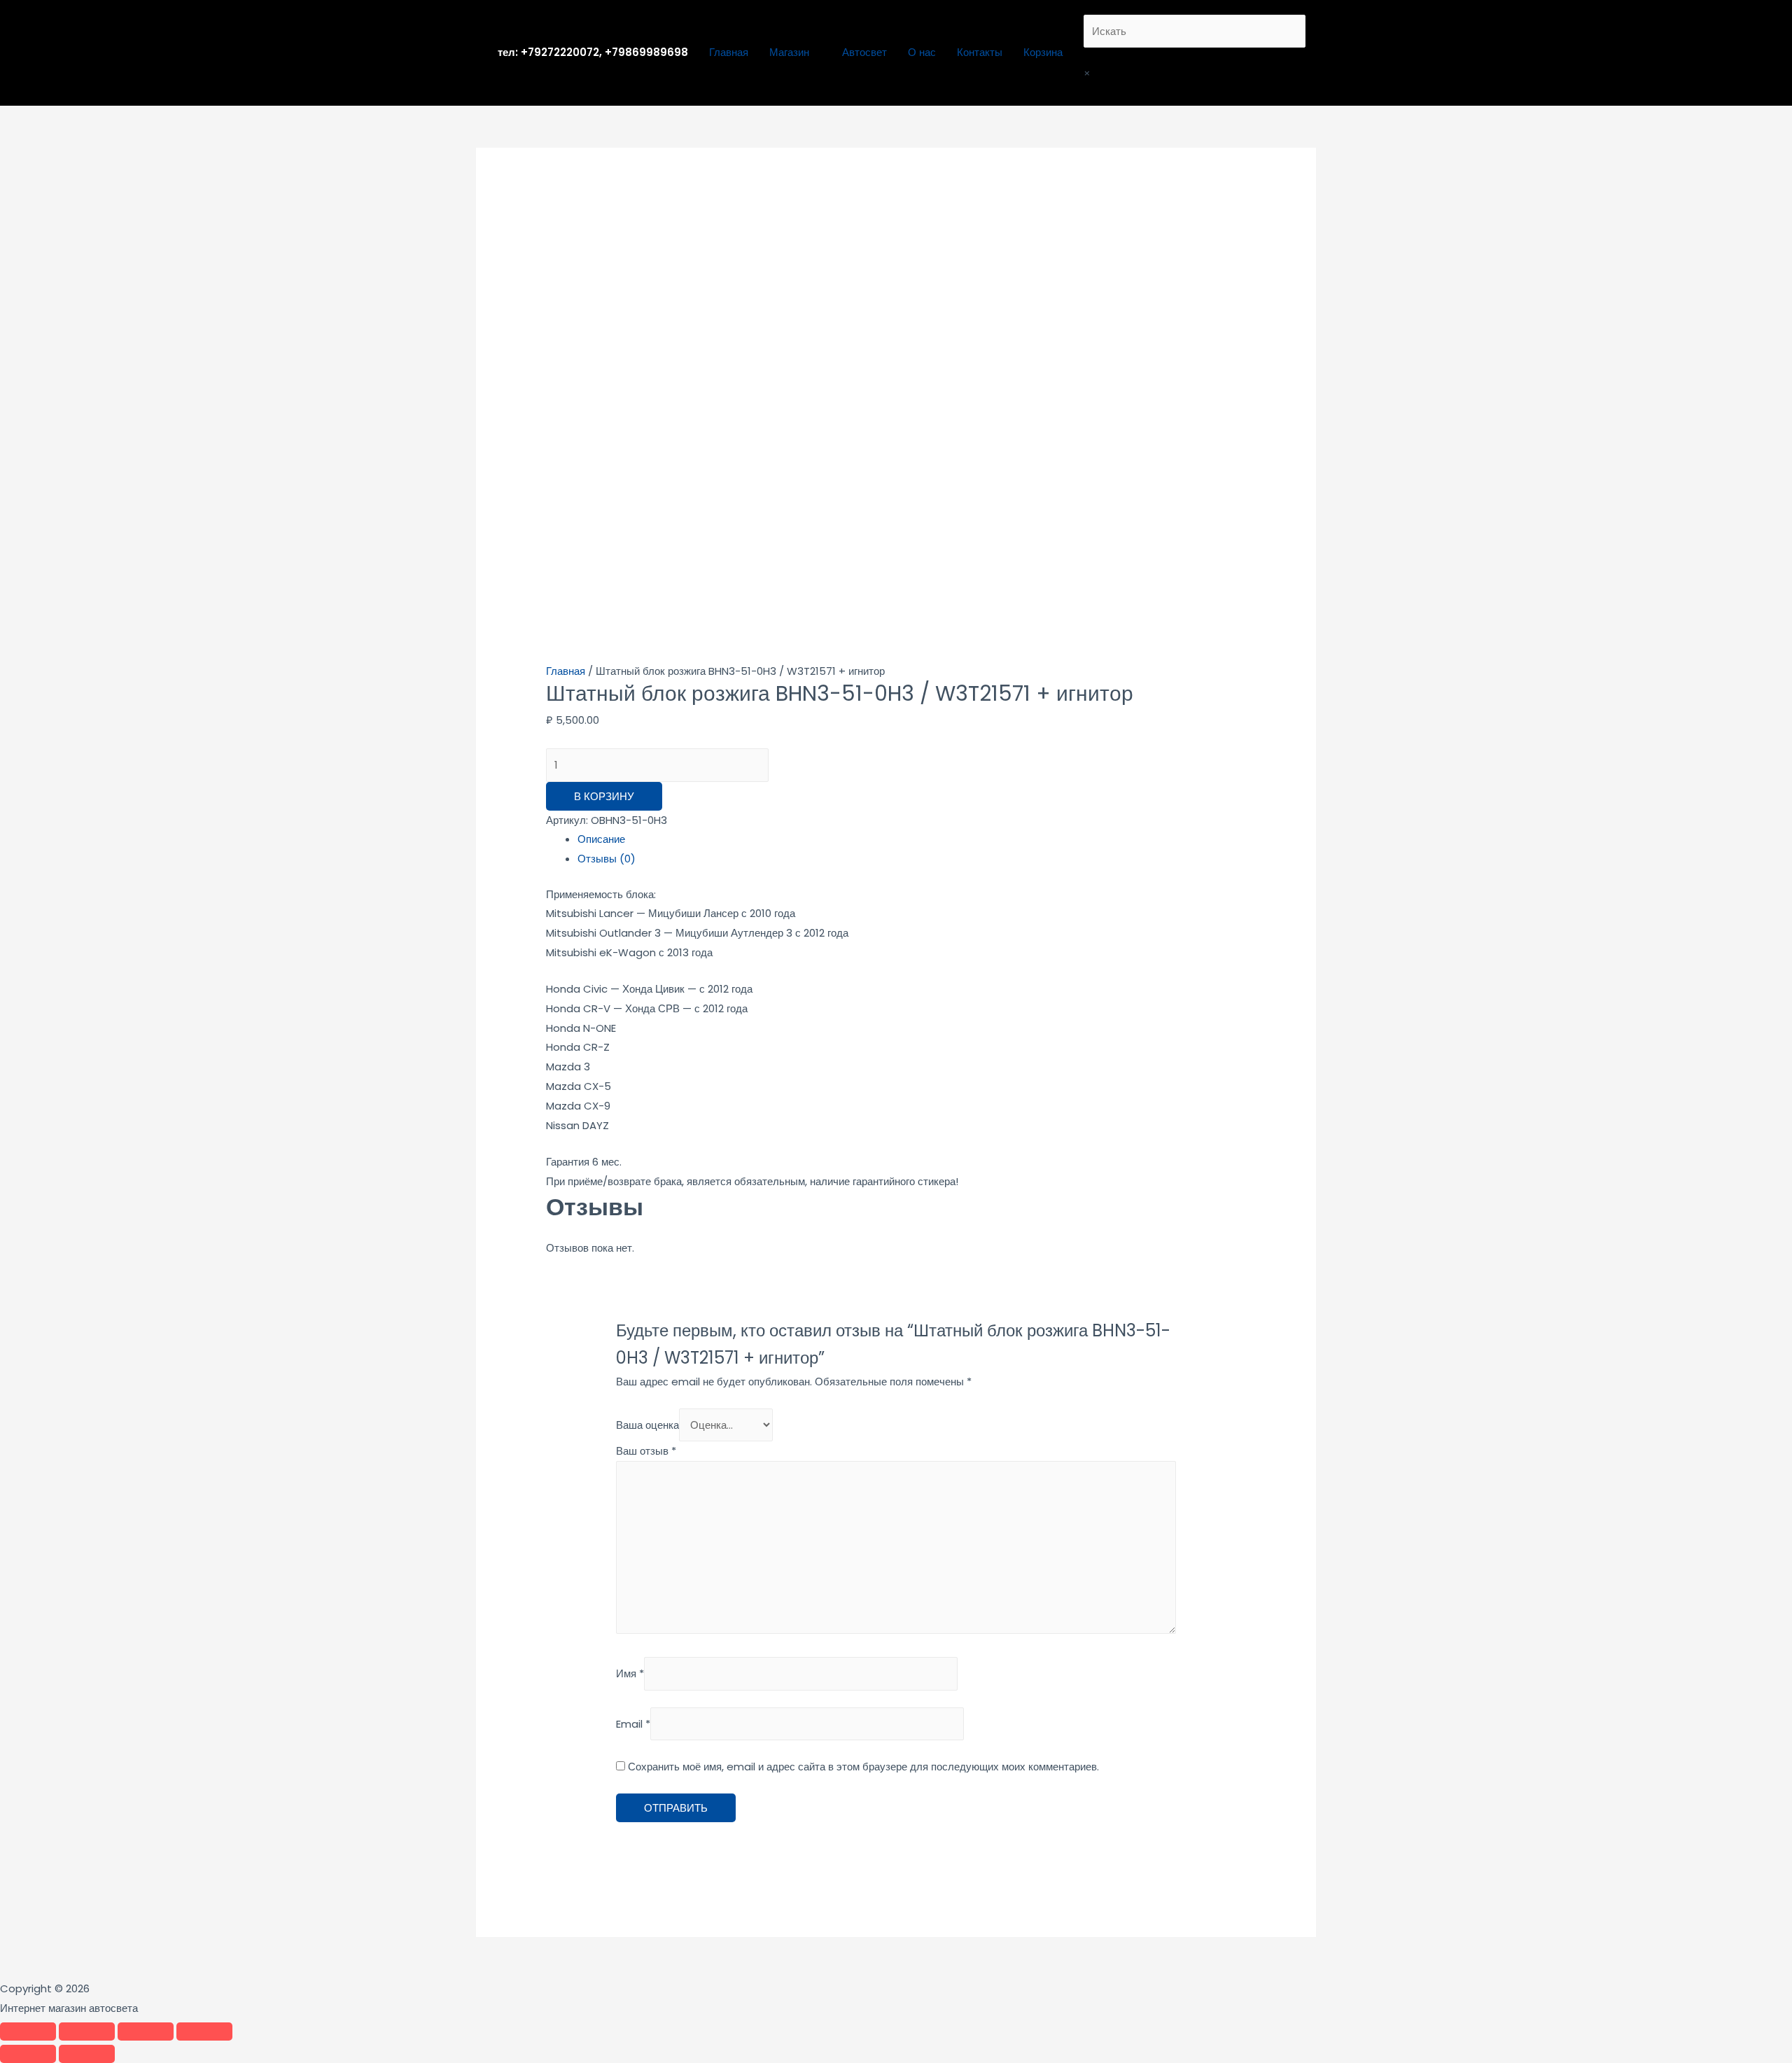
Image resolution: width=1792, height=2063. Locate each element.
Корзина (1043, 52)
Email (633, 1724)
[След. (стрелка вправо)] (87, 2054)
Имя (630, 1674)
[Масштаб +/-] (204, 2031)
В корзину (604, 796)
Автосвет (864, 52)
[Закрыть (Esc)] (28, 2031)
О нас (922, 52)
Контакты (980, 52)
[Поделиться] (87, 2031)
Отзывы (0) (607, 859)
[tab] (912, 839)
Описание (601, 839)
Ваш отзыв (646, 1451)
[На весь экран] (146, 2031)
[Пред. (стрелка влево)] (28, 2054)
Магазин (789, 52)
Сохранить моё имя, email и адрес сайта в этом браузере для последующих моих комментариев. (863, 1767)
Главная (729, 52)
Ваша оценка (647, 1425)
